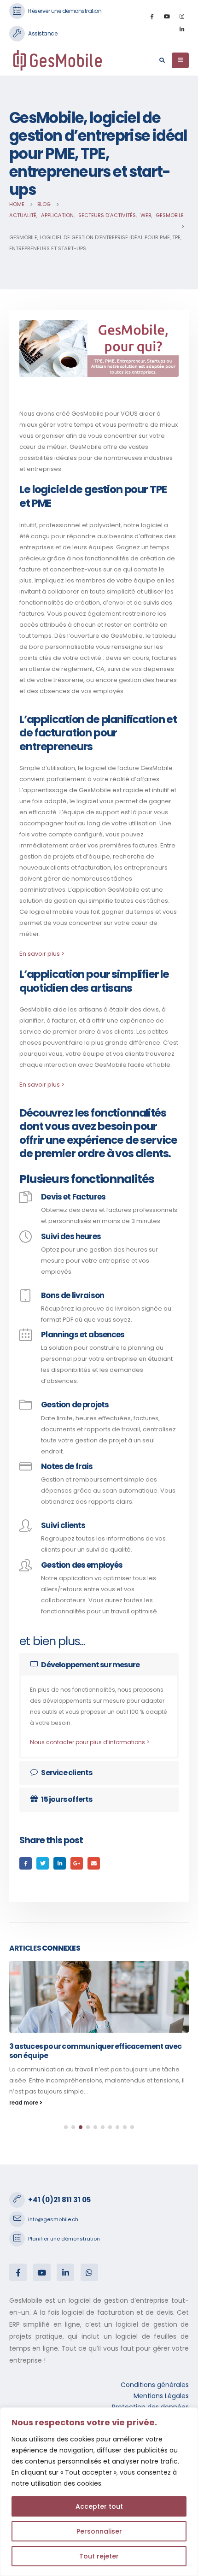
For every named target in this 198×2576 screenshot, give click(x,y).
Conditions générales (155, 2385)
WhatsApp (89, 2272)
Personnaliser (99, 2531)
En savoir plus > (42, 954)
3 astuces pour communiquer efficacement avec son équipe (96, 2051)
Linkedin (65, 2272)
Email (94, 1863)
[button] (66, 2127)
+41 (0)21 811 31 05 (59, 2200)
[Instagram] (182, 16)
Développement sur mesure (90, 1665)
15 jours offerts (67, 1799)
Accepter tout (99, 2506)
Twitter (43, 1863)
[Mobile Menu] (180, 60)
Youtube (42, 2272)
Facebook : (18, 2272)
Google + (77, 1863)
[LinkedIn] (182, 29)
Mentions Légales (161, 2396)
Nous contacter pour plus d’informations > (90, 1742)
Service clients (67, 1773)
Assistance (43, 33)
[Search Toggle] (162, 60)
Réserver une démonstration (65, 11)
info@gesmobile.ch (53, 2219)
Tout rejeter (99, 2556)
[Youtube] (167, 16)
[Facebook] (151, 16)
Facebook (26, 1863)
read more (24, 2103)
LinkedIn (60, 1863)
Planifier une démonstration (64, 2239)
